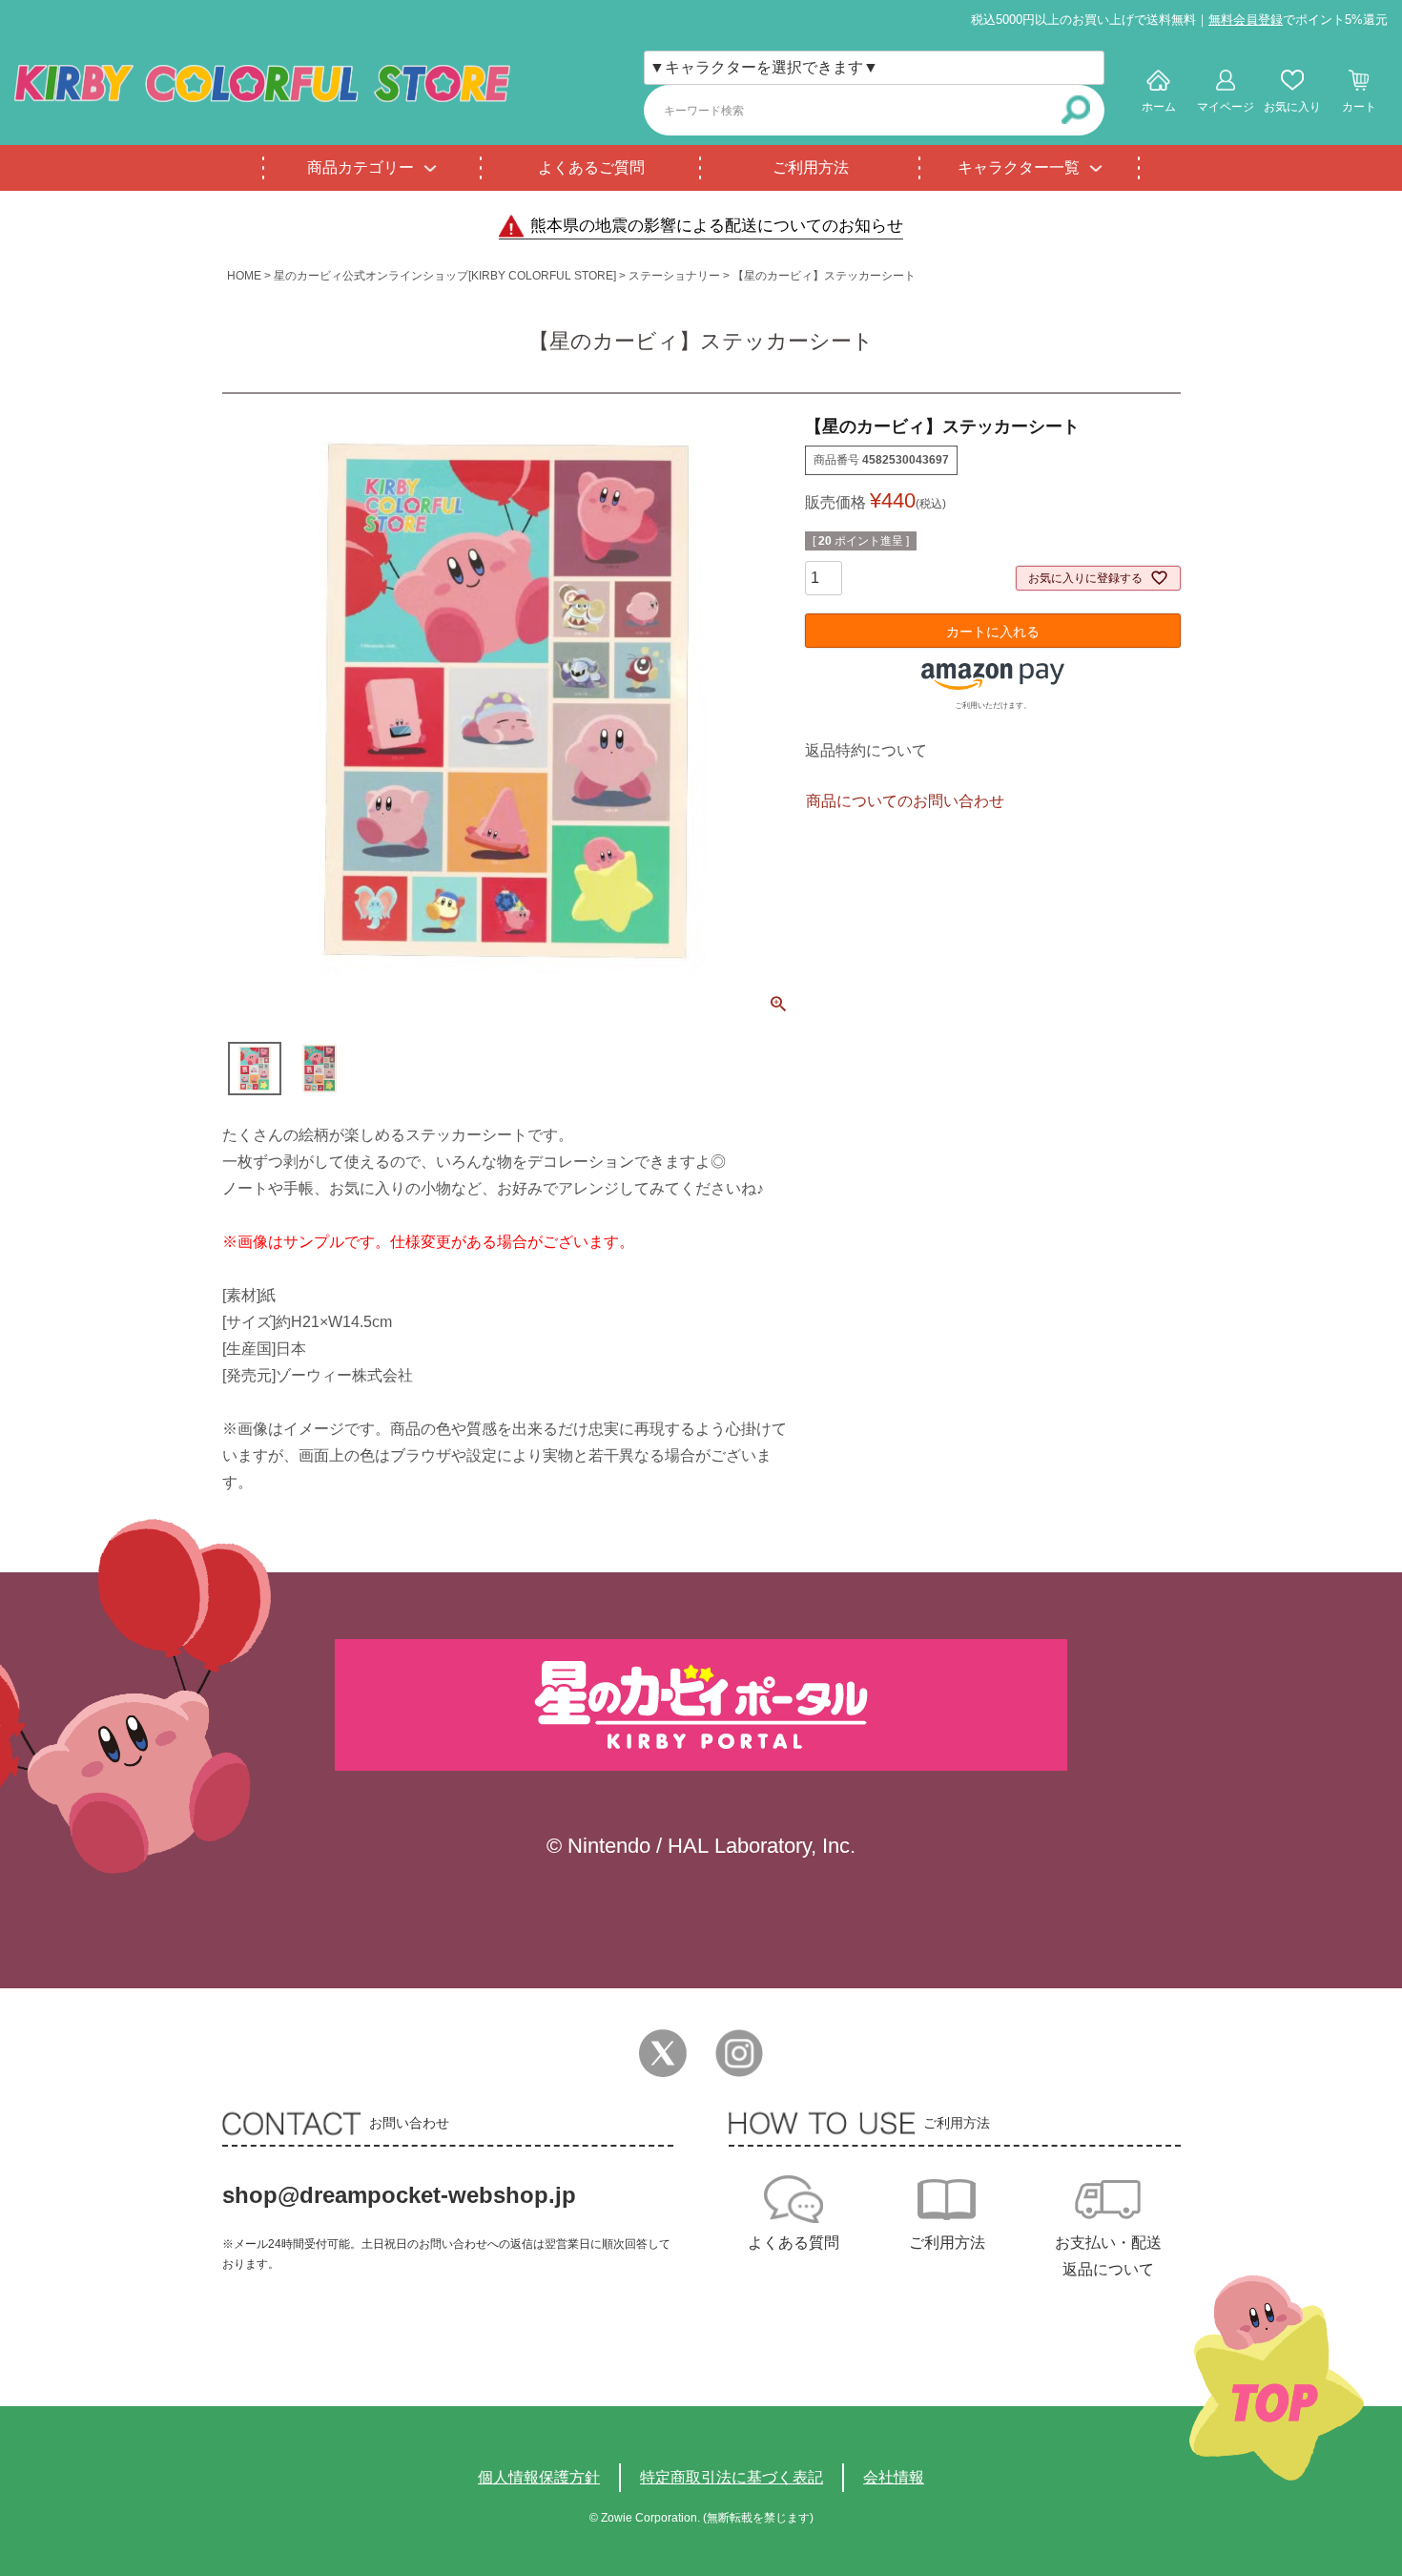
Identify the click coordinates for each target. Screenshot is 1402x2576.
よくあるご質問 (591, 167)
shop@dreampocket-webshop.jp (399, 2195)
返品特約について (866, 750)
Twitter (663, 2053)
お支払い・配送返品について (1108, 2256)
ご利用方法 (811, 167)
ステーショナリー (674, 276)
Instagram (739, 2053)
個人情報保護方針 (539, 2477)
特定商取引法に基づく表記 (732, 2477)
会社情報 (894, 2477)
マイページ (1226, 107)
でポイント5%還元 (1298, 20)
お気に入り (1292, 107)
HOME (244, 276)
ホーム (1159, 107)
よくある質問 (794, 2243)
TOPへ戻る (1277, 2378)
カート (1359, 107)
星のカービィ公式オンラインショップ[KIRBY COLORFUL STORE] (445, 276)
